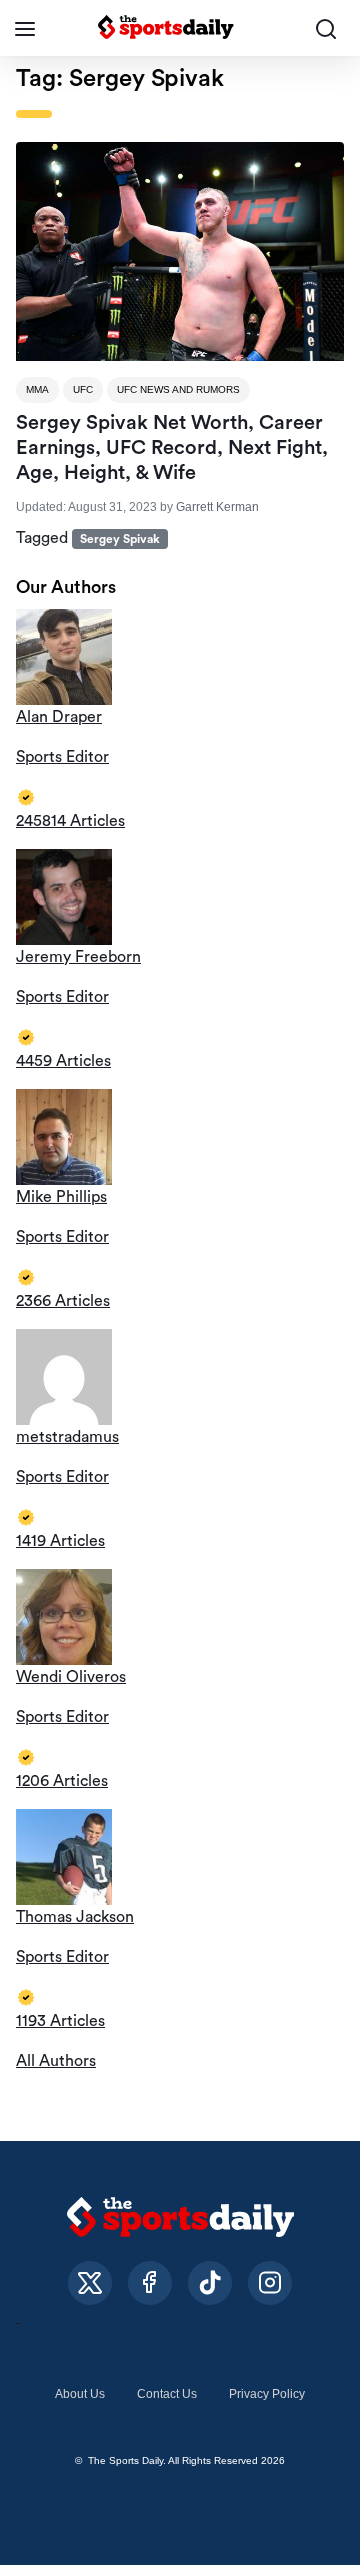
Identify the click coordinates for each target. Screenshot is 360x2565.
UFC (83, 389)
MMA (37, 389)
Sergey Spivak (120, 539)
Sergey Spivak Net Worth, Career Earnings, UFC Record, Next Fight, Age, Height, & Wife (172, 448)
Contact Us (167, 2394)
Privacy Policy (267, 2394)
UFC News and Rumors (178, 389)
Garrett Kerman (217, 507)
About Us (80, 2394)
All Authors (56, 2061)
